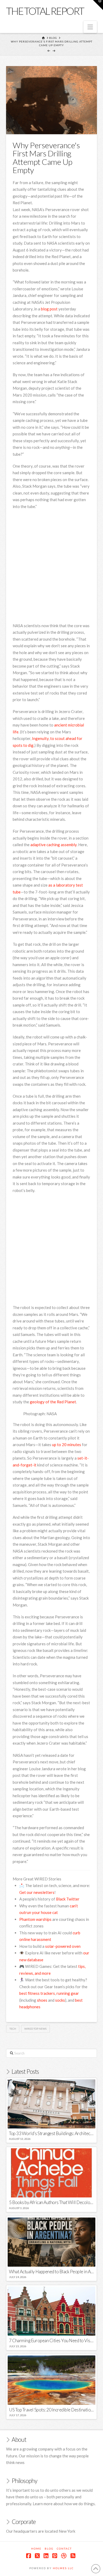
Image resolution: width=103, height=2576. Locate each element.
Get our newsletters (37, 1892)
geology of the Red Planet (53, 1402)
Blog (49, 2549)
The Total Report (45, 11)
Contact (64, 2549)
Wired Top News (35, 2029)
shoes (42, 2000)
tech (13, 2029)
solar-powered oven (63, 1946)
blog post (49, 309)
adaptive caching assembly (53, 845)
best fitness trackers (37, 1993)
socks (60, 2000)
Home (36, 2549)
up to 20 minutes (67, 1445)
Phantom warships (35, 1919)
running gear (68, 1993)
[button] (90, 27)
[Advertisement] (51, 567)
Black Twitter (68, 1899)
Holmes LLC (63, 2568)
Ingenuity (40, 738)
